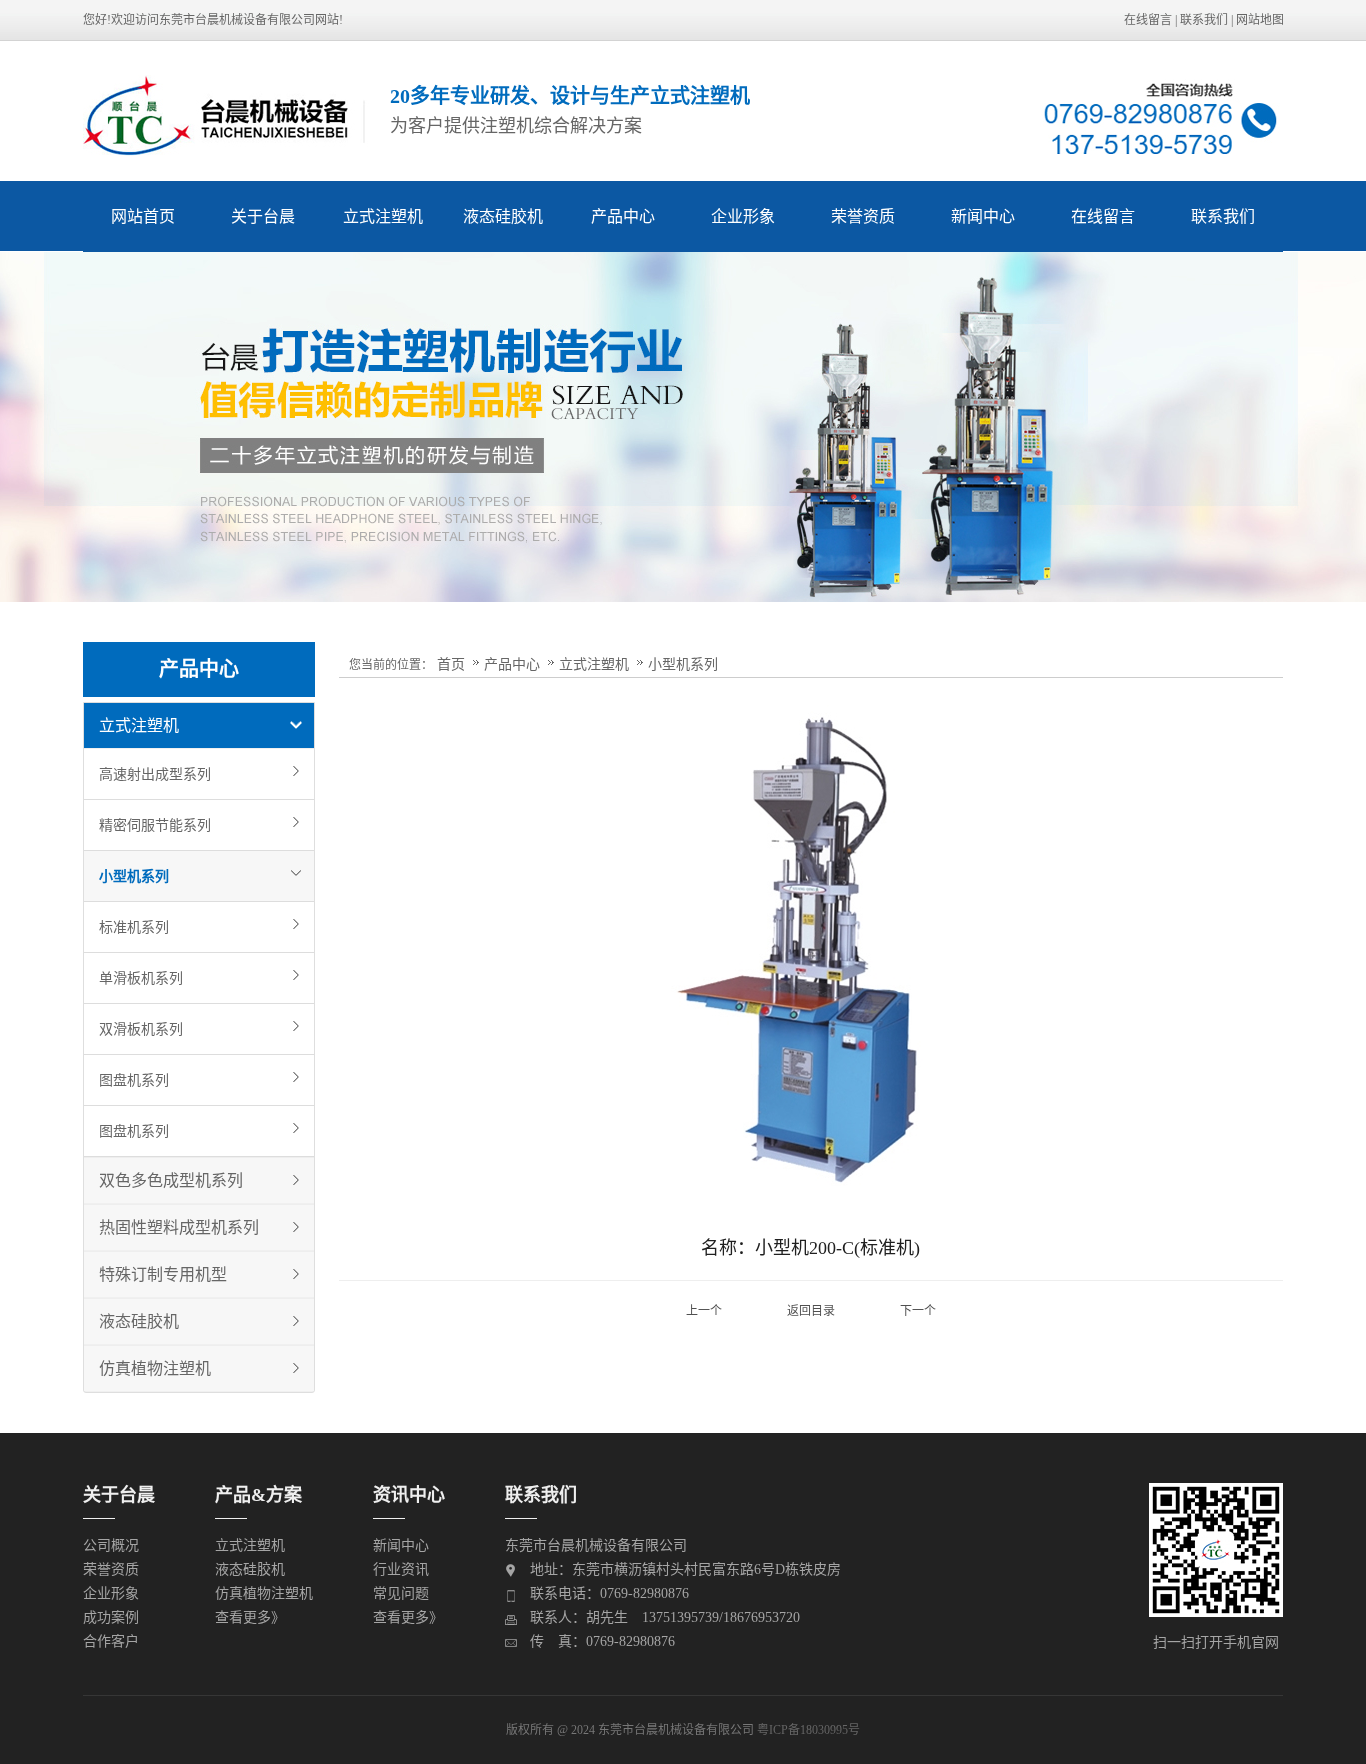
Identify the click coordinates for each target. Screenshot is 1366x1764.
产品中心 (623, 216)
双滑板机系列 (141, 1029)
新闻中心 (983, 216)
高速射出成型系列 (155, 774)
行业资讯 (401, 1569)
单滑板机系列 (141, 978)
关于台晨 (263, 216)
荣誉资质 (863, 216)
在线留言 (1148, 20)
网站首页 (143, 216)
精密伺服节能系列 (155, 825)
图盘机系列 (134, 1080)
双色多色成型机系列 (171, 1180)
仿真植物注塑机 (155, 1368)
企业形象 (743, 216)
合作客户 (111, 1641)
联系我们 (1204, 20)
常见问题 (401, 1593)
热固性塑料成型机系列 (179, 1227)
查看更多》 (250, 1617)
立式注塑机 (383, 216)
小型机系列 (134, 876)
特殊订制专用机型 (163, 1274)
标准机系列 (134, 927)
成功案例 (111, 1617)
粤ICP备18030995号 (808, 1730)
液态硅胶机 (503, 216)
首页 (451, 664)
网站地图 (1260, 20)
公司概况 (111, 1545)
